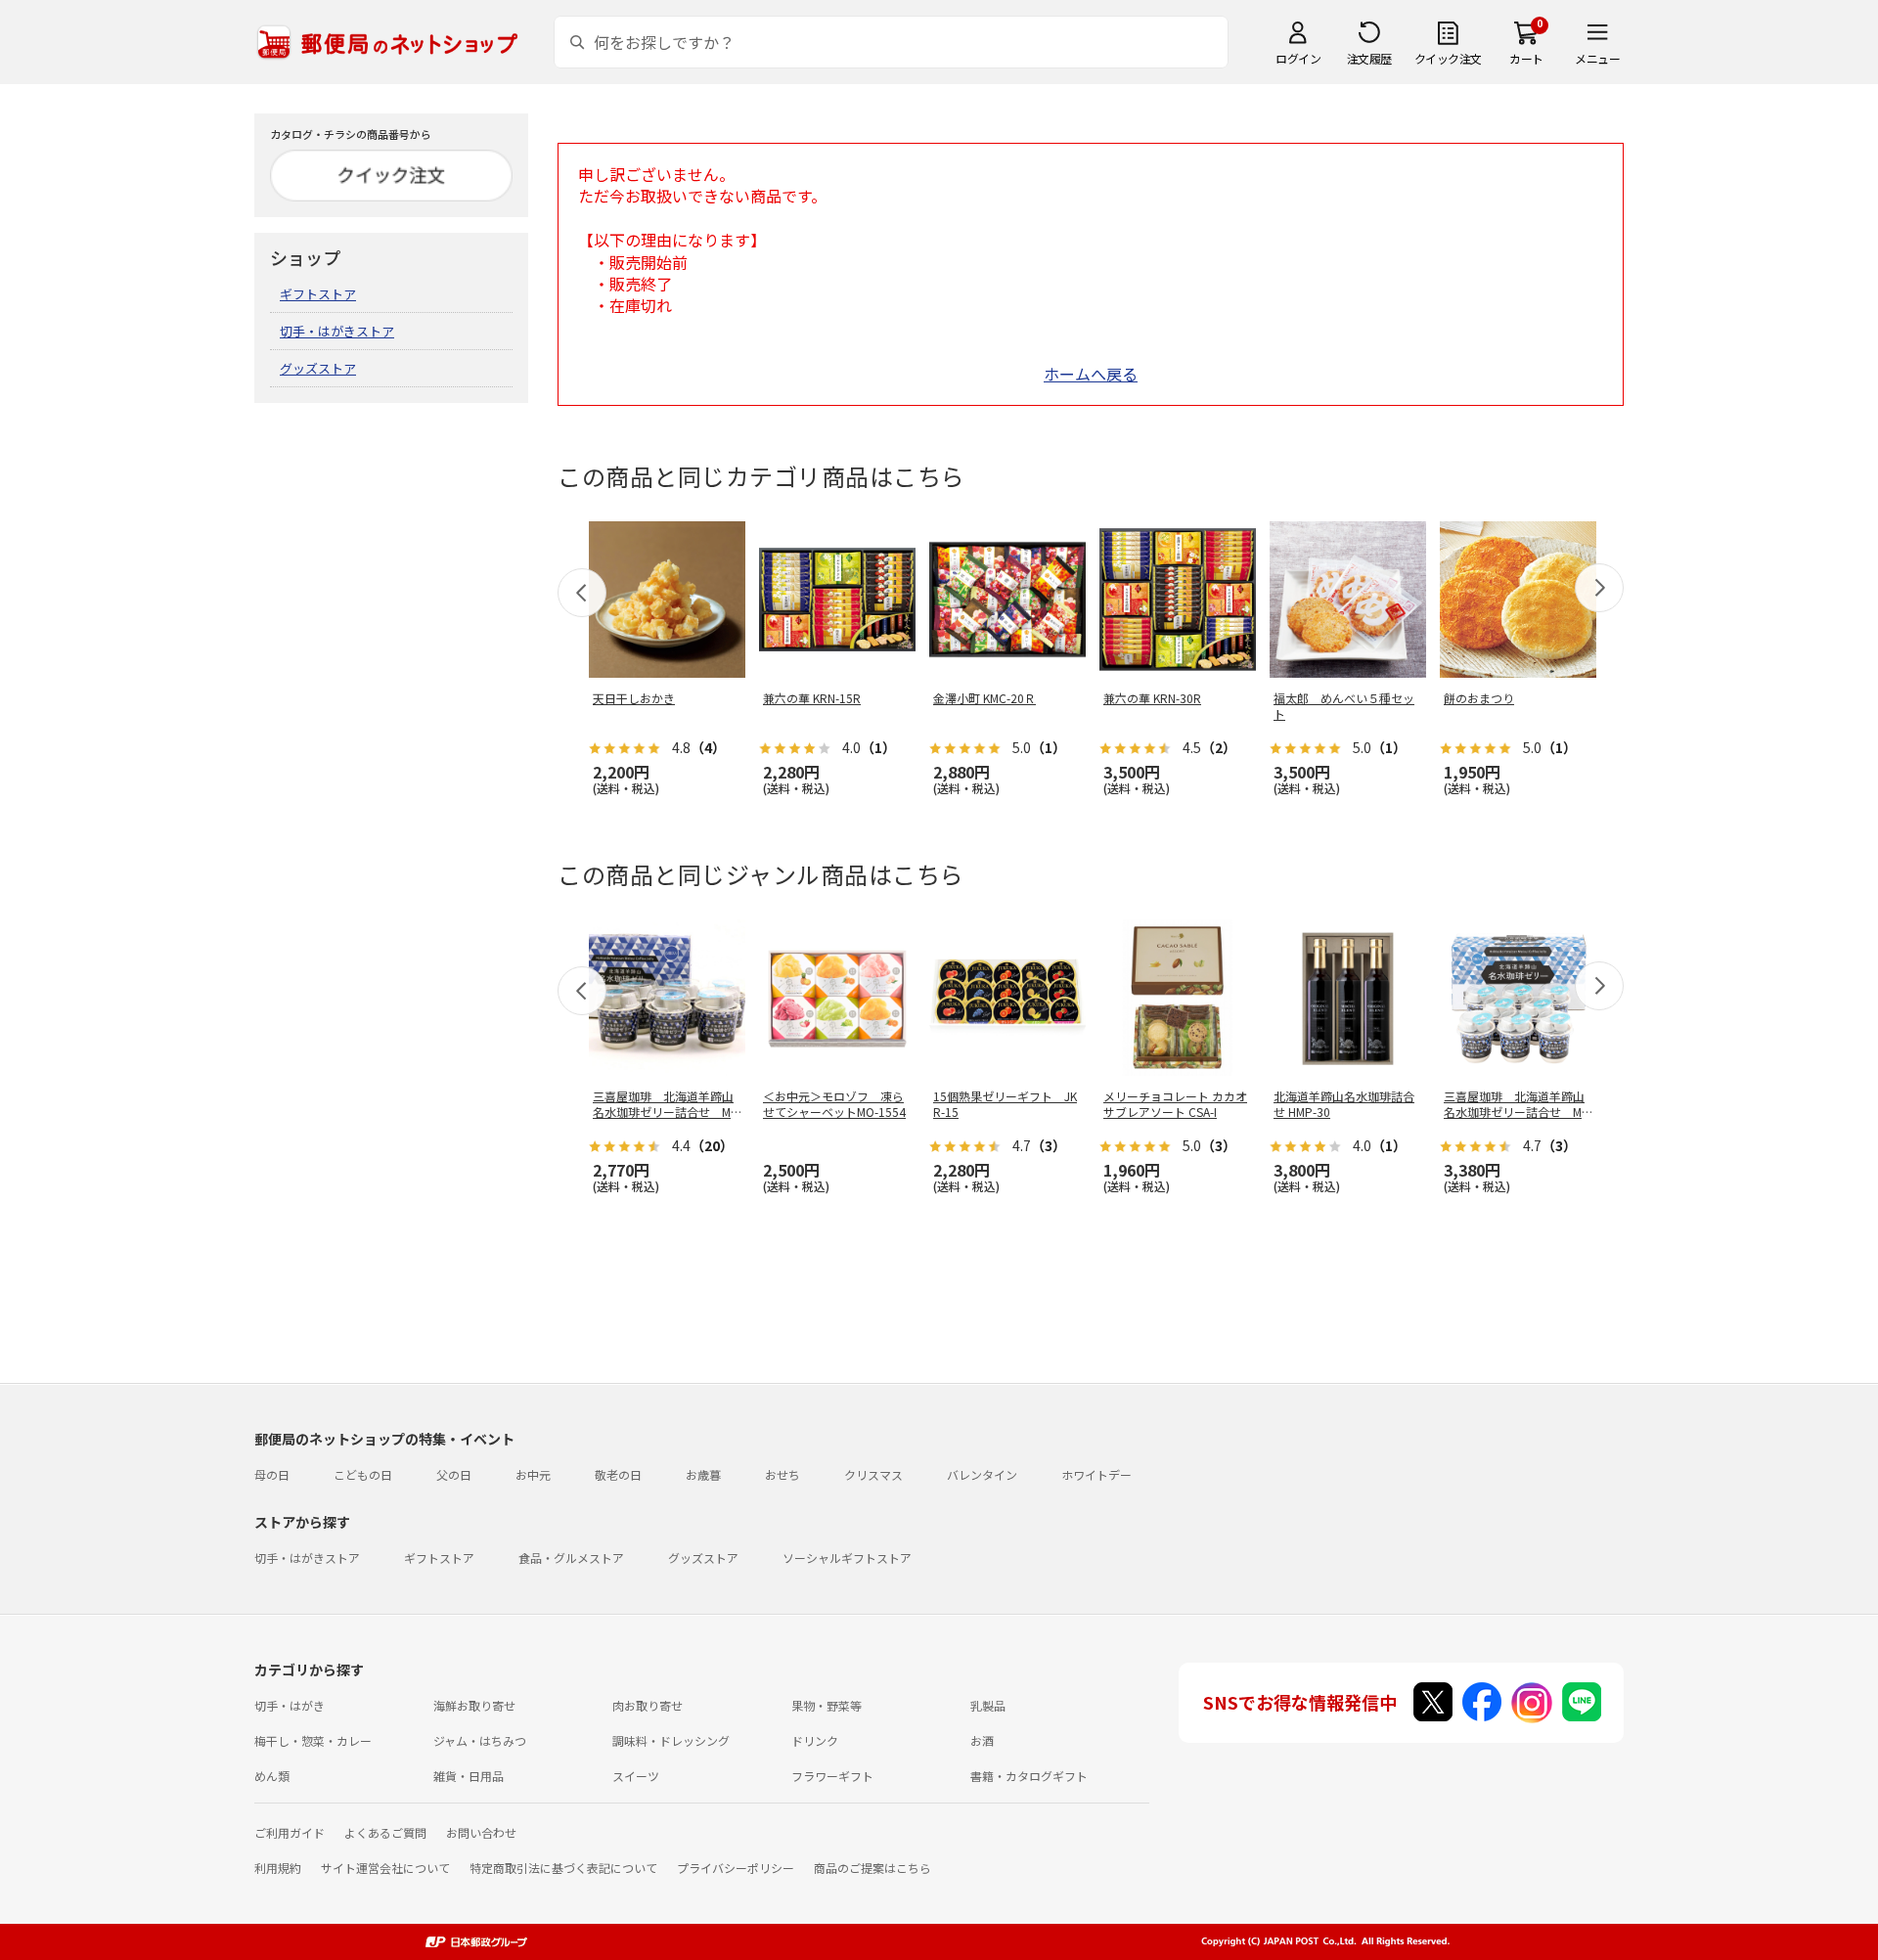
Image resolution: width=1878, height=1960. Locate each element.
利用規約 (278, 1868)
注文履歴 (1369, 58)
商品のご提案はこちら (872, 1868)
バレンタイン (982, 1474)
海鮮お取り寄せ (474, 1705)
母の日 (272, 1474)
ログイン (1298, 58)
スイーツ (636, 1776)
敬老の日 (618, 1474)
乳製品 (988, 1705)
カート (1526, 58)
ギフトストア (318, 294)
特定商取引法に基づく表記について (563, 1868)
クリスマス (873, 1474)
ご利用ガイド (290, 1832)
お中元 (533, 1474)
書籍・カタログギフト (1029, 1776)
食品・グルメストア (571, 1558)
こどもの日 (363, 1474)
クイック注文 (1448, 58)
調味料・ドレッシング (671, 1740)
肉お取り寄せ (648, 1705)
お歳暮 (703, 1474)
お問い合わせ (481, 1832)
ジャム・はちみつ (480, 1740)
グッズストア (318, 368)
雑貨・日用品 (469, 1776)
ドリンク (815, 1740)
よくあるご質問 (385, 1832)
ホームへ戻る (1091, 374)
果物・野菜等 (827, 1705)
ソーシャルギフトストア (847, 1558)
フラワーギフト (832, 1776)
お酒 (982, 1740)
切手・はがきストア (337, 331)
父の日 (454, 1474)
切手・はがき (290, 1705)
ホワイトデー (1096, 1474)
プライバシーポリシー (736, 1868)
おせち (782, 1474)
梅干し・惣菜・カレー (313, 1740)
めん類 (272, 1776)
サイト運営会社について (385, 1868)
